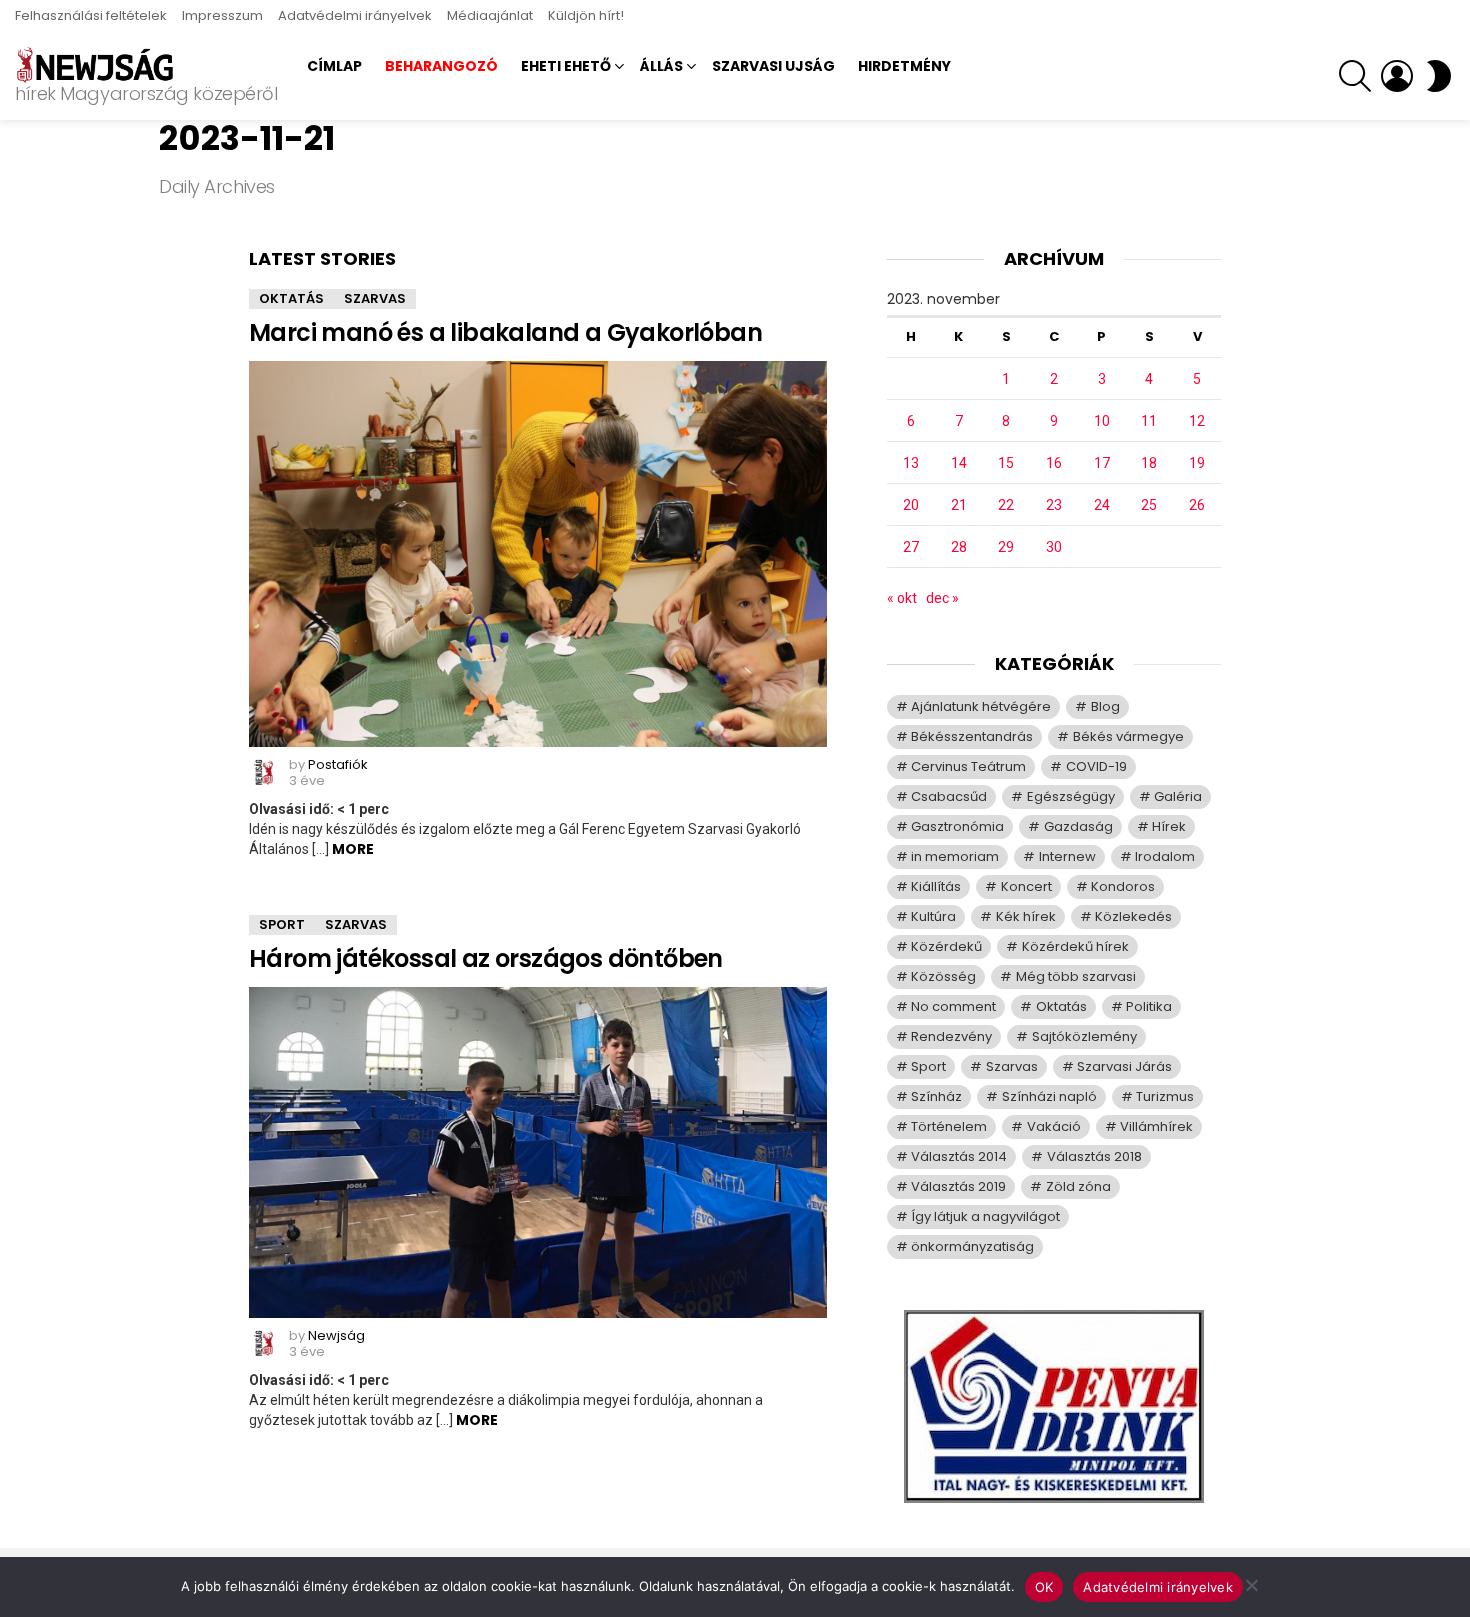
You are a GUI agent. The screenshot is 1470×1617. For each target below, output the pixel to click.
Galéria (1178, 796)
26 (1197, 505)
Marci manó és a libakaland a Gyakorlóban (505, 332)
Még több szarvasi (1076, 976)
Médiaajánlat (490, 15)
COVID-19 (1096, 766)
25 (1149, 505)
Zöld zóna (1078, 1186)
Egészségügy (1071, 796)
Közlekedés (1133, 916)
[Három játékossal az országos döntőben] (538, 1152)
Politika (1149, 1006)
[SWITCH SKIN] (1439, 76)
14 (959, 463)
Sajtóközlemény (1084, 1036)
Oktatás (291, 298)
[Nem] (1251, 1582)
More (353, 849)
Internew (1067, 856)
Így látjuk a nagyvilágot (985, 1216)
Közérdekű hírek (1075, 946)
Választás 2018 (1094, 1156)
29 (1006, 547)
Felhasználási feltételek (91, 15)
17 (1102, 463)
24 (1102, 505)
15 (1006, 463)
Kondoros (1123, 886)
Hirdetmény (904, 66)
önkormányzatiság (972, 1246)
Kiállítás (936, 886)
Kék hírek (1026, 916)
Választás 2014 (959, 1156)
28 (959, 547)
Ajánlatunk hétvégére (981, 706)
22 (1006, 505)
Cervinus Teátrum (968, 766)
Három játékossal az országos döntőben (486, 958)
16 (1054, 463)
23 (1054, 505)
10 (1102, 421)
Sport (282, 924)
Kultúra (933, 916)
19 (1197, 463)
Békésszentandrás (972, 736)
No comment (953, 1006)
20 (911, 505)
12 (1197, 421)
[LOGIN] (1397, 76)
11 (1149, 421)
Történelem (949, 1126)
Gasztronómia (957, 826)
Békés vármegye (1128, 736)
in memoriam (955, 856)
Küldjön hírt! (586, 15)
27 (911, 547)
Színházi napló (1049, 1096)
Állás (661, 66)
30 (1054, 547)
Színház (936, 1096)
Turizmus (1165, 1096)
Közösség (943, 976)
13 (911, 463)
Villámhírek (1156, 1126)
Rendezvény (951, 1036)
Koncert (1026, 886)
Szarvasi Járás (1124, 1066)
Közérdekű (946, 946)
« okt (902, 598)
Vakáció (1054, 1126)
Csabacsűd (949, 796)
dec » (942, 598)
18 (1149, 463)
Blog (1105, 706)
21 (959, 505)
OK (1044, 1587)
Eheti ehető (566, 66)
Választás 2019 (958, 1186)
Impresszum (222, 15)
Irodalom (1165, 856)
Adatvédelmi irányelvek (355, 15)
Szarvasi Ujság (773, 66)
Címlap (334, 66)
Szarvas (375, 298)
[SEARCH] (1355, 76)
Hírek (1169, 826)
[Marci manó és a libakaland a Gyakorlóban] (538, 554)
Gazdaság (1078, 826)
